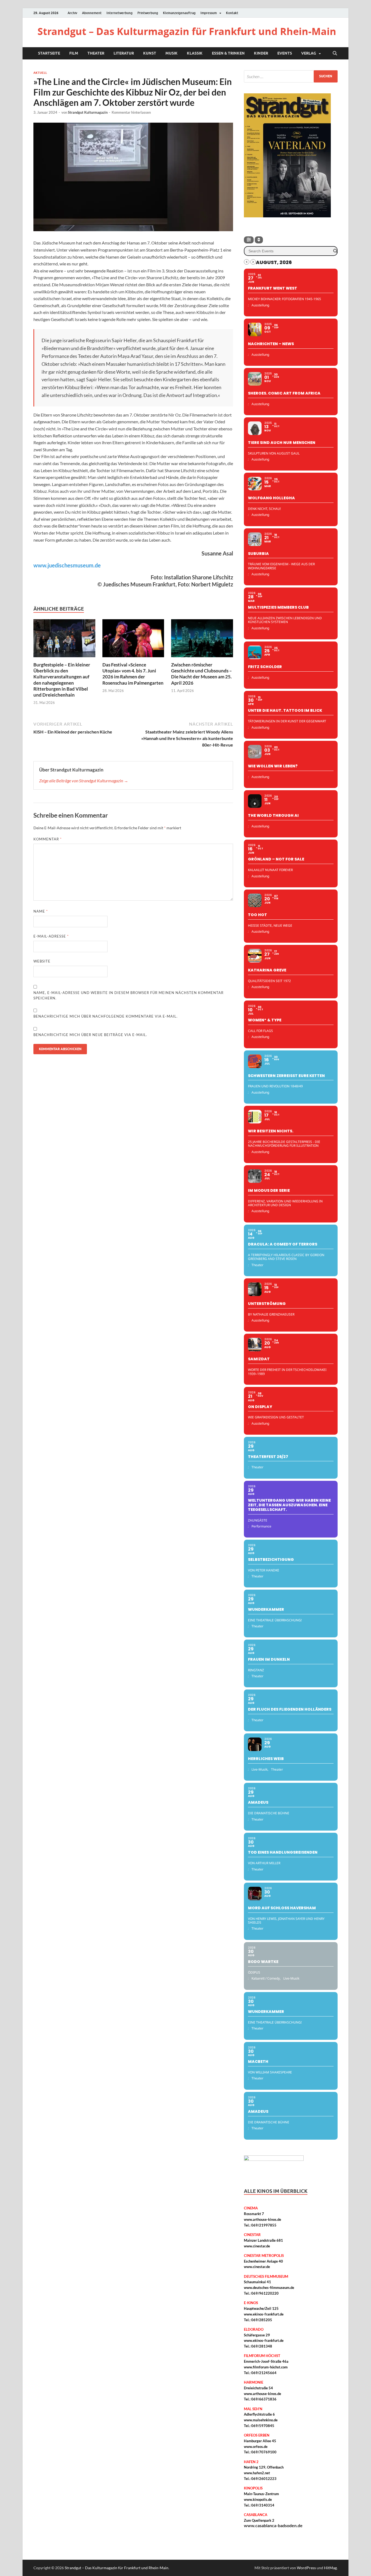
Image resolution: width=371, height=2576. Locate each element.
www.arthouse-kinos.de (262, 2219)
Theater (96, 53)
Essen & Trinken (228, 53)
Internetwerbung (120, 13)
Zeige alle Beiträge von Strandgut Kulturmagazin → (84, 781)
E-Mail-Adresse (51, 936)
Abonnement (92, 13)
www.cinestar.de (257, 2246)
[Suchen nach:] (291, 76)
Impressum (209, 13)
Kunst (150, 53)
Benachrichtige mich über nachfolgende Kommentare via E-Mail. (106, 1016)
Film (74, 53)
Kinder (261, 53)
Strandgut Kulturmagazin (88, 112)
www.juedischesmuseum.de (67, 565)
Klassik (195, 53)
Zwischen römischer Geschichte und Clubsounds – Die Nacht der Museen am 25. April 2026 (202, 674)
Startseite (49, 53)
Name (41, 911)
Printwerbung (148, 13)
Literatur (124, 53)
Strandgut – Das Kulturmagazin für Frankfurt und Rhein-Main (187, 31)
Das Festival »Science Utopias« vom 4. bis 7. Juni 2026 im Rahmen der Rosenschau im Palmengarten (133, 674)
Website (42, 961)
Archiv (72, 13)
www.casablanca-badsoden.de (273, 2525)
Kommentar (48, 839)
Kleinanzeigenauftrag (179, 13)
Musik (172, 53)
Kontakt (232, 13)
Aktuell (40, 73)
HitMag (330, 2568)
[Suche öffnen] (335, 53)
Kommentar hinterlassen (131, 112)
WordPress (306, 2568)
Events (285, 53)
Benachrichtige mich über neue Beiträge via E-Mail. (90, 1035)
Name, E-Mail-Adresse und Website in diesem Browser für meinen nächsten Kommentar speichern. (128, 995)
